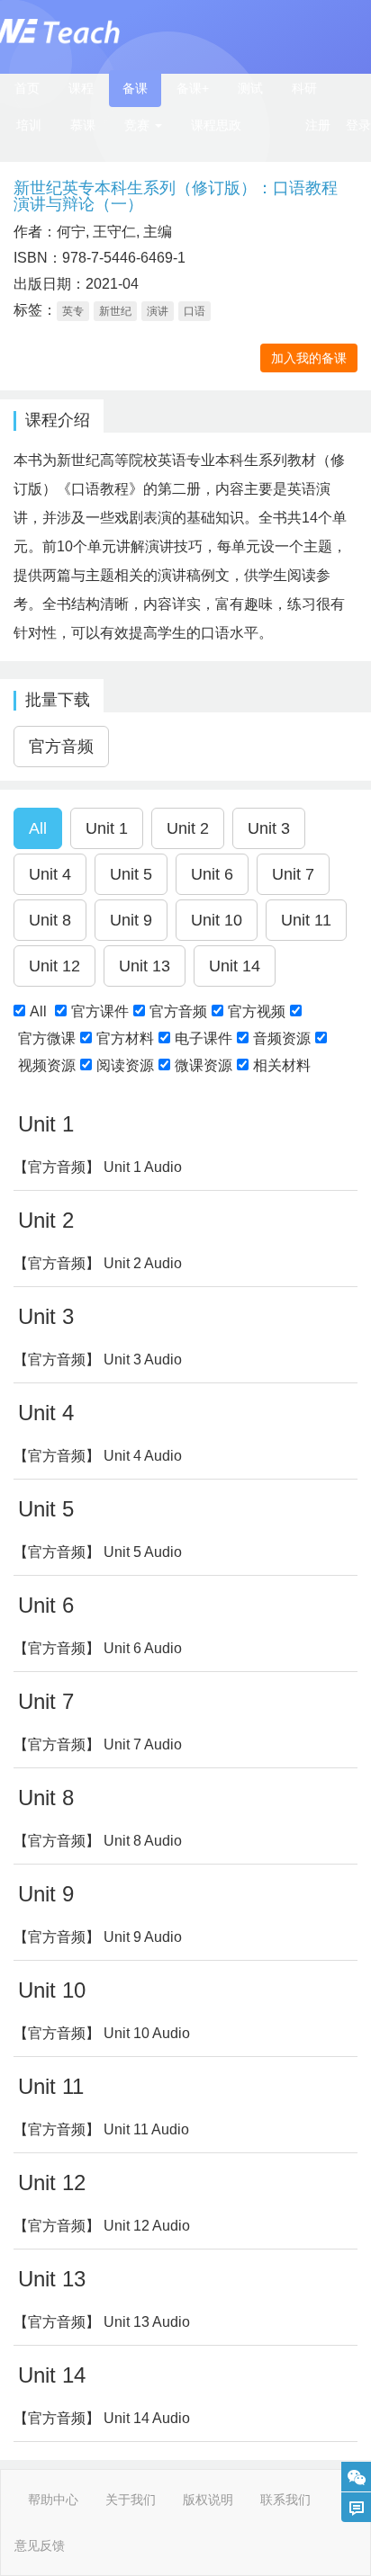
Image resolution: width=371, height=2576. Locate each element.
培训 (29, 125)
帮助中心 (53, 2500)
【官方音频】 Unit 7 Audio (98, 1744)
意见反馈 (40, 2545)
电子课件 (204, 1038)
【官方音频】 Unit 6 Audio (98, 1648)
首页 (27, 88)
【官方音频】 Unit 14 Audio (102, 2418)
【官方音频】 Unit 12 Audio (102, 2226)
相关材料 (282, 1065)
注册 (318, 125)
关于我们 (131, 2500)
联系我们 (285, 2500)
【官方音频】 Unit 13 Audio (102, 2322)
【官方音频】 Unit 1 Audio (98, 1167)
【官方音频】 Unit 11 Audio (101, 2129)
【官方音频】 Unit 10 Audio (102, 2033)
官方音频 (178, 1011)
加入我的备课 (309, 358)
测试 (250, 88)
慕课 (83, 125)
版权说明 (208, 2500)
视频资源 (47, 1065)
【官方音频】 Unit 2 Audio (98, 1263)
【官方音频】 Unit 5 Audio (98, 1552)
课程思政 (216, 125)
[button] (143, 125)
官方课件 (100, 1011)
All (38, 1011)
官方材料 (125, 1038)
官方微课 (47, 1038)
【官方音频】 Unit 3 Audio (98, 1360)
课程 (81, 88)
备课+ (193, 88)
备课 (135, 88)
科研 (304, 88)
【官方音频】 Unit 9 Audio (98, 1937)
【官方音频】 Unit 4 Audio (98, 1456)
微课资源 (204, 1065)
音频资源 (282, 1038)
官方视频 (257, 1011)
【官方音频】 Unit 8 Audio (98, 1841)
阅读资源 (125, 1065)
